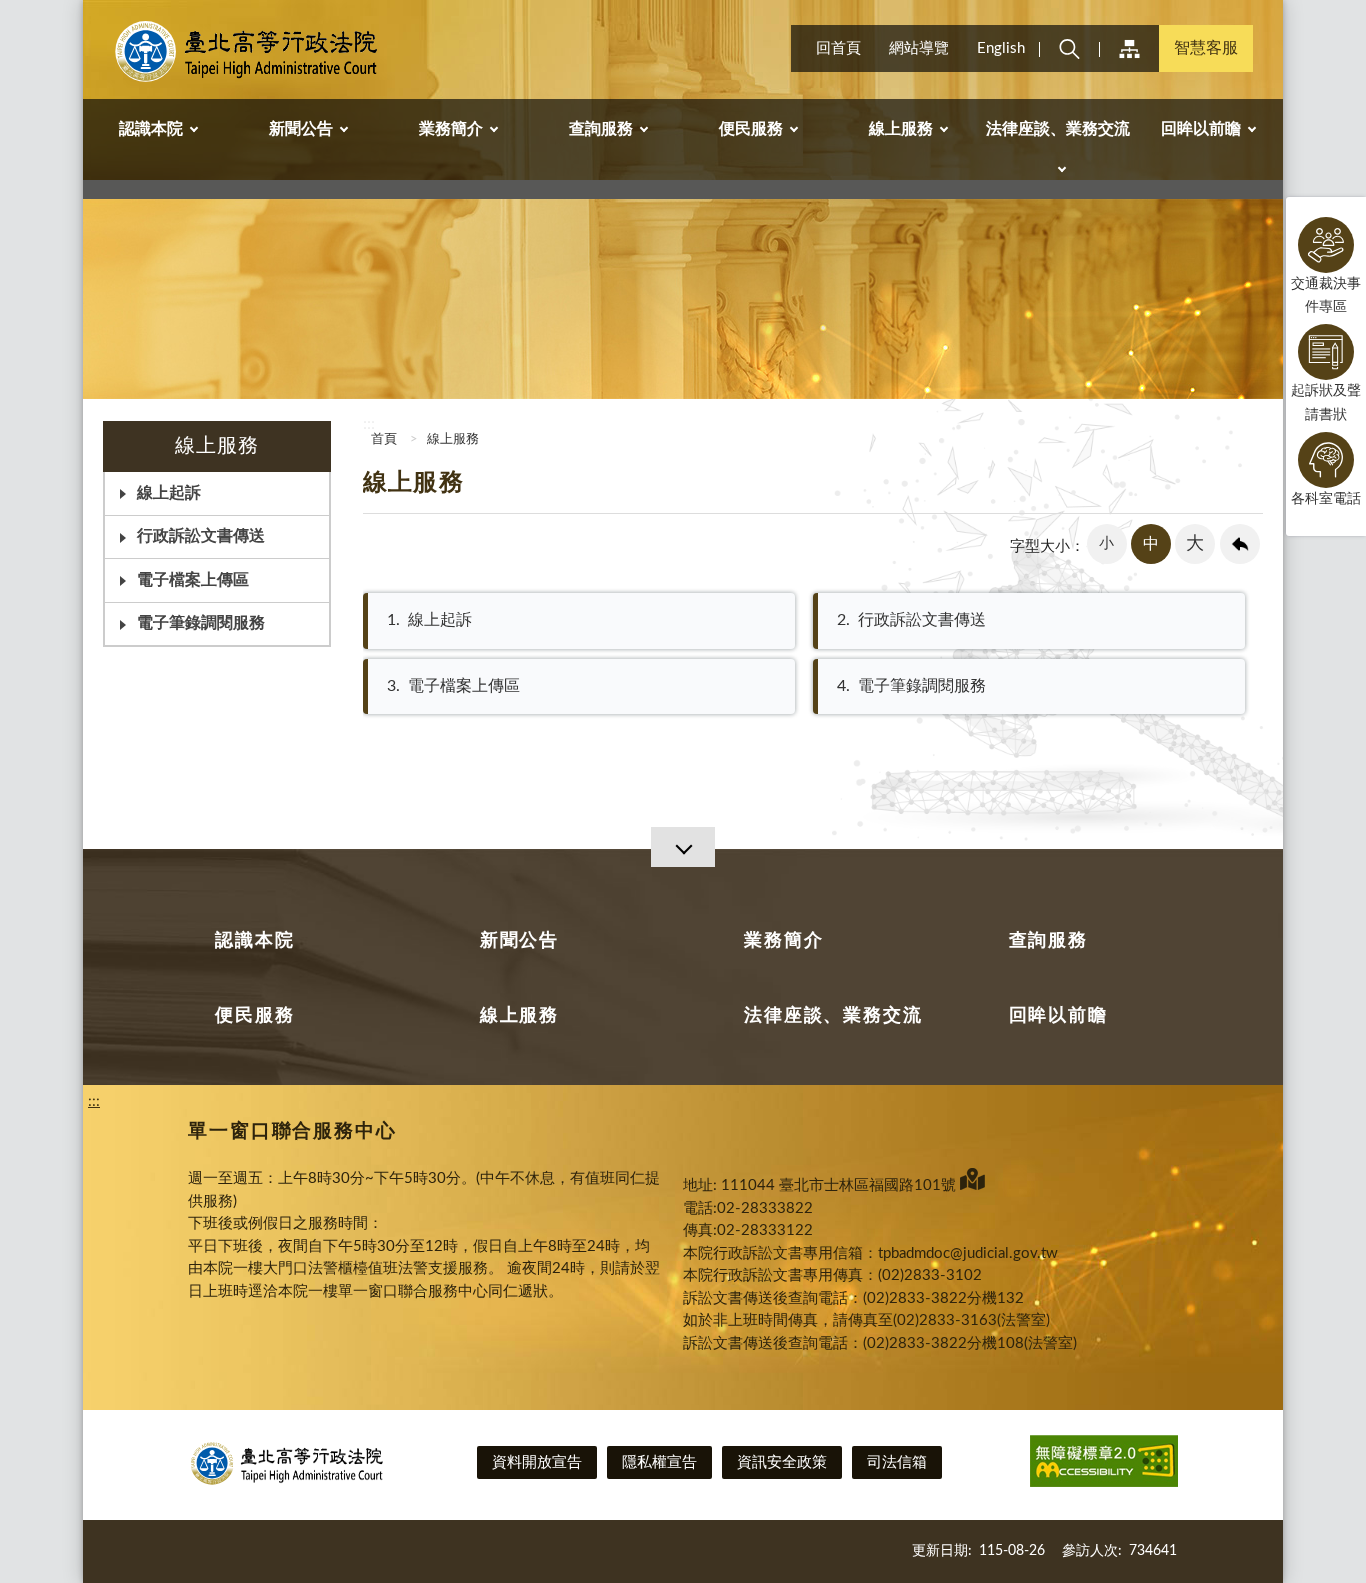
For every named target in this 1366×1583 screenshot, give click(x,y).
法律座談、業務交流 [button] (1058, 129)
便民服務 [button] (751, 129)
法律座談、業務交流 (833, 1016)
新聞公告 (519, 941)
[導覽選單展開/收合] (683, 847)
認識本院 (254, 941)
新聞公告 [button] (301, 129)
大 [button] (1195, 544)
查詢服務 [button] (601, 129)
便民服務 (254, 1016)
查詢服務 (1048, 941)
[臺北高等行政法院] (249, 52)
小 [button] (1106, 543)
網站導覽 (919, 48)
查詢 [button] (1069, 48)
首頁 (382, 439)
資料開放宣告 (537, 1462)
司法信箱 (897, 1462)
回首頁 (838, 48)
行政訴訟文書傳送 (201, 536)
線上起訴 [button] (169, 493)
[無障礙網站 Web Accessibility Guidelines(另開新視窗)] (1104, 1464)
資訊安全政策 (782, 1462)
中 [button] (1151, 544)
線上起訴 (429, 620)
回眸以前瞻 (1058, 1016)
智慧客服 (1206, 48)
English (1001, 48)
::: (94, 16)
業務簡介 (783, 941)
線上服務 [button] (901, 129)
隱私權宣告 (659, 1462)
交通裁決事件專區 (1326, 295)
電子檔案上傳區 (193, 580)
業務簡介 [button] (451, 129)
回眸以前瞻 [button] (1201, 129)
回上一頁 (1240, 544)
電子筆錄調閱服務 (201, 623)
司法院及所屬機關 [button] (1129, 48)
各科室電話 (1326, 499)
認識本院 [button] (151, 129)
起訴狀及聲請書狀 (1326, 402)
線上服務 (453, 439)
